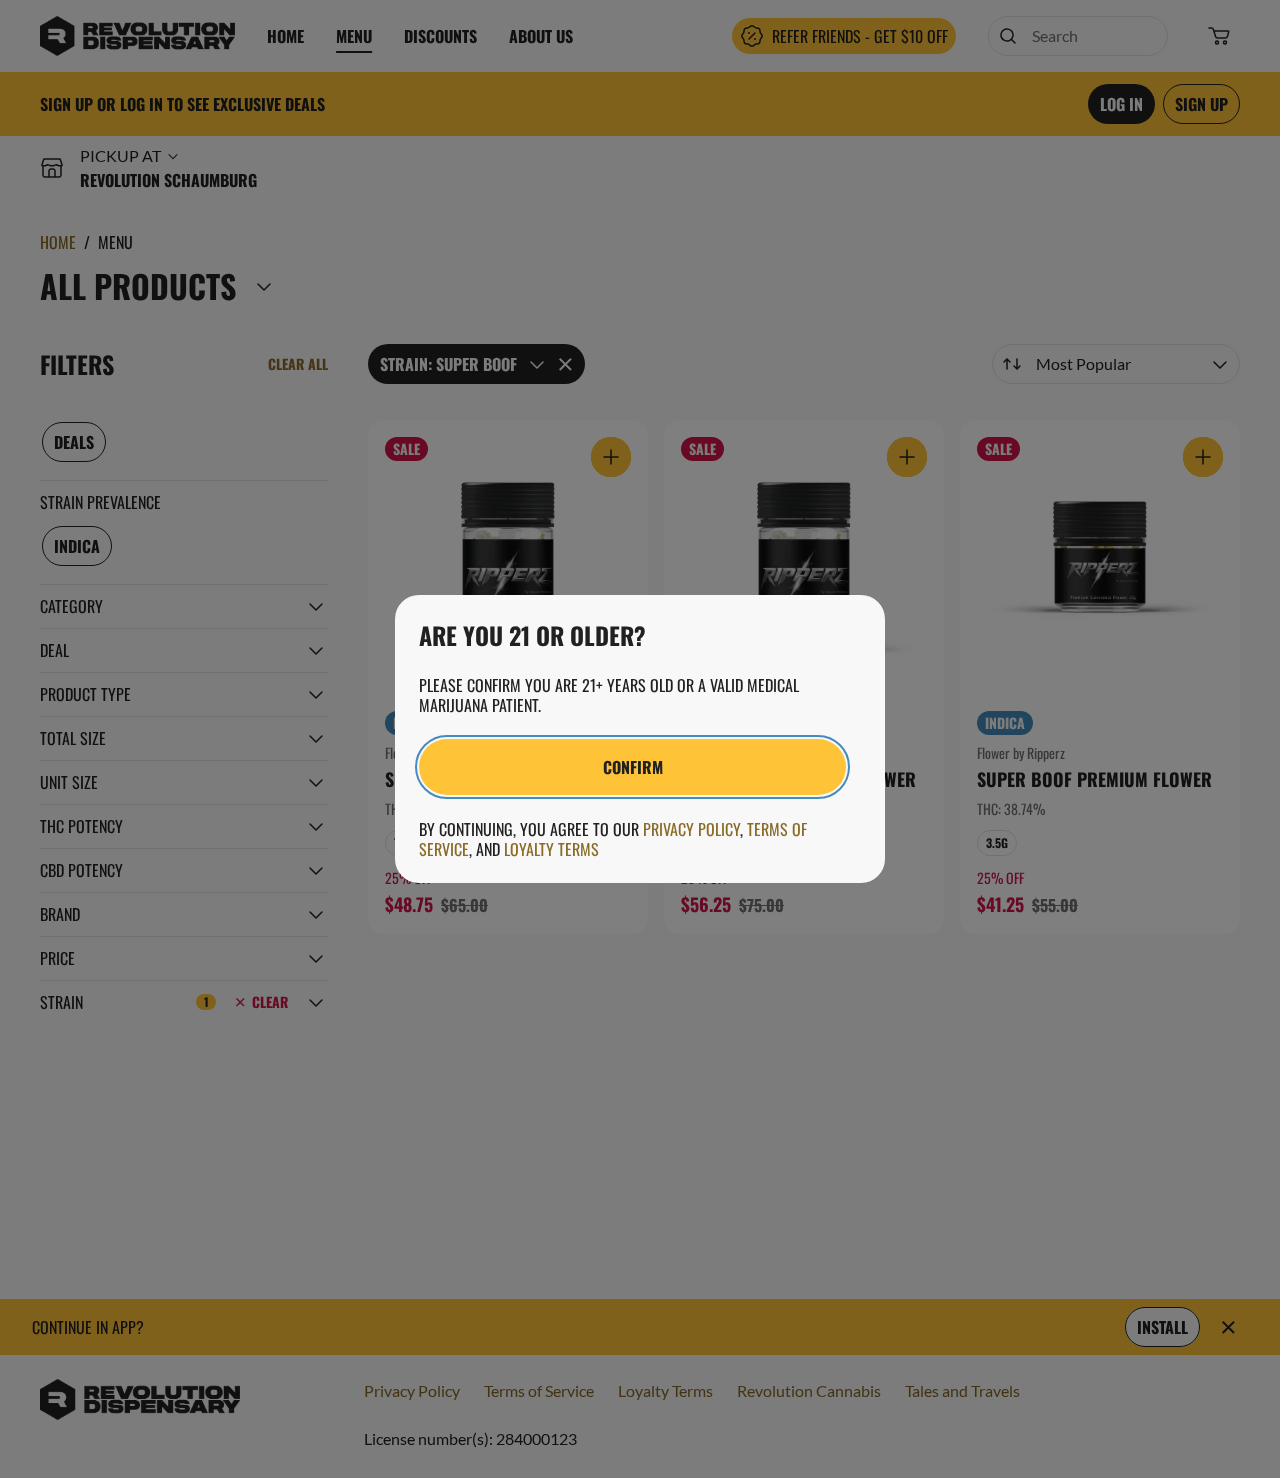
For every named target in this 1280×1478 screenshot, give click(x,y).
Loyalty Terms (551, 849)
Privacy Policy (691, 829)
